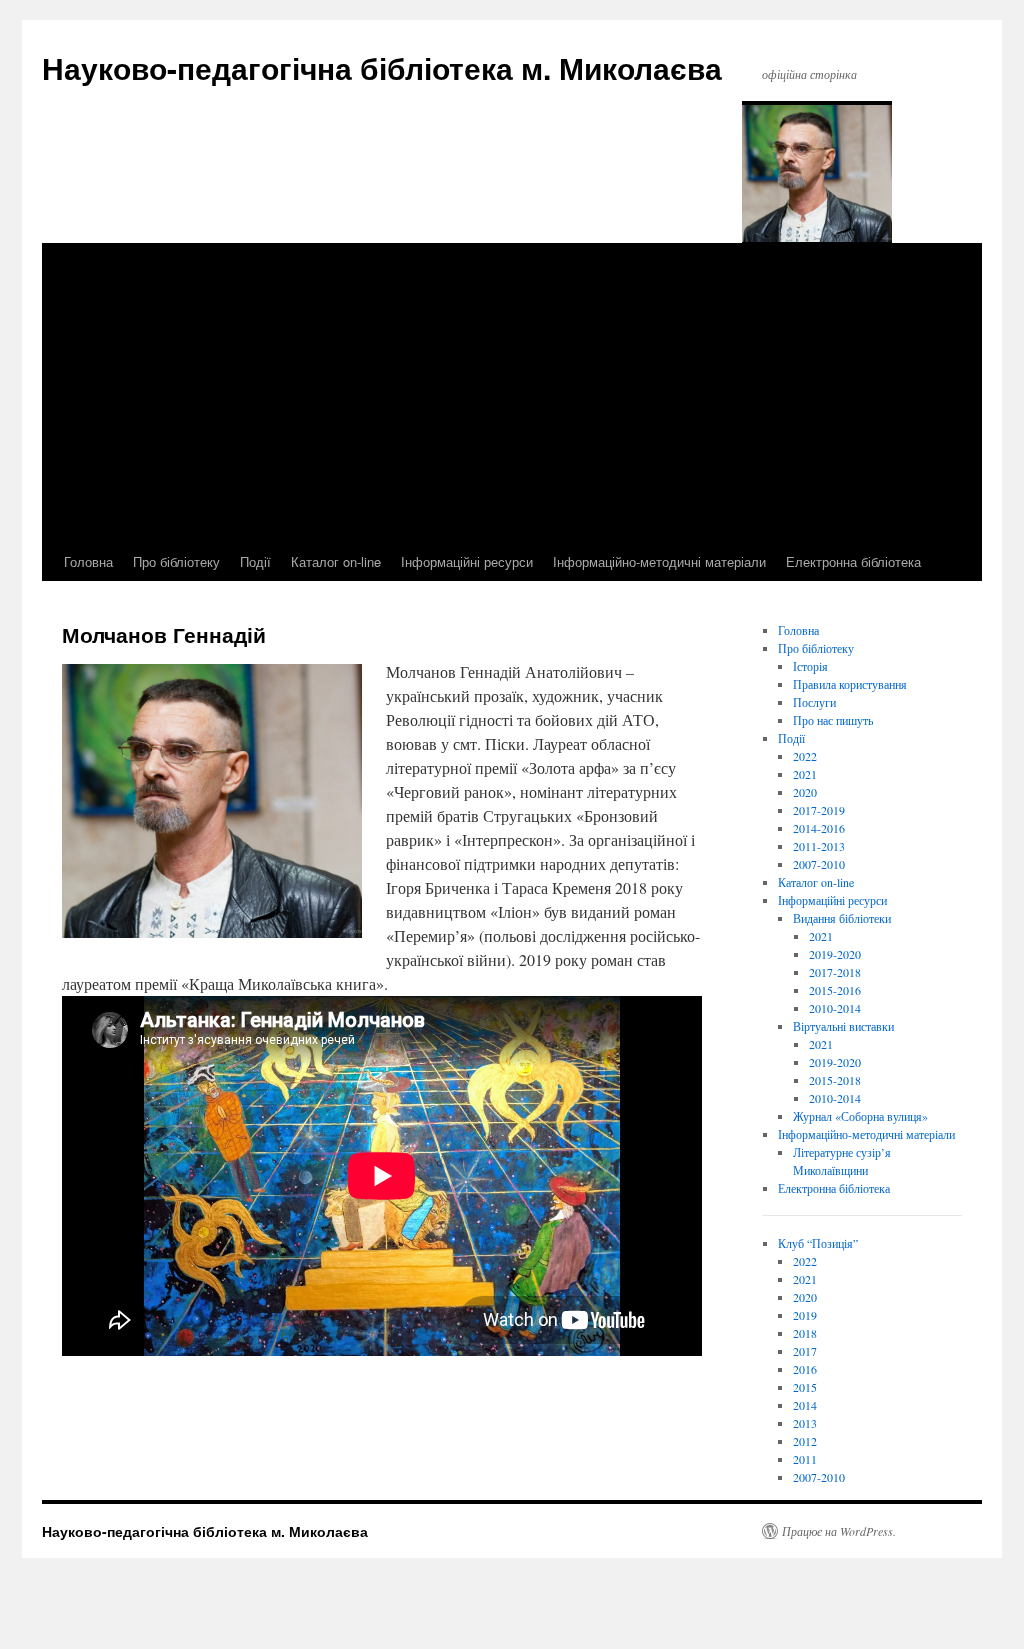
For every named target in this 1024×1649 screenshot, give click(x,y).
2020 (805, 792)
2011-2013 (819, 846)
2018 (805, 1333)
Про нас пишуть (833, 720)
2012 (805, 1441)
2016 (805, 1369)
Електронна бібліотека (853, 561)
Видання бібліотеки (842, 918)
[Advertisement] (512, 393)
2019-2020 (835, 954)
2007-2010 (819, 864)
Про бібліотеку (176, 561)
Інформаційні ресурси (467, 561)
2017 (805, 1351)
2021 (805, 774)
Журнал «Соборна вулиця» (860, 1116)
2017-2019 (819, 810)
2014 (805, 1405)
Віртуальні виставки (843, 1026)
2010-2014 (835, 1008)
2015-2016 (835, 990)
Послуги (814, 702)
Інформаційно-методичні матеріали (659, 561)
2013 (805, 1423)
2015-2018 (835, 1080)
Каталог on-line (336, 561)
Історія (810, 666)
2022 (805, 756)
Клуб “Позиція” (818, 1243)
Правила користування (850, 684)
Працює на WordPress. (839, 1531)
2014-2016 (819, 828)
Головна (88, 561)
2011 (805, 1459)
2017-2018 (835, 972)
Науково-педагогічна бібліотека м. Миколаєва (382, 67)
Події (255, 561)
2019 (805, 1315)
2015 (805, 1387)
